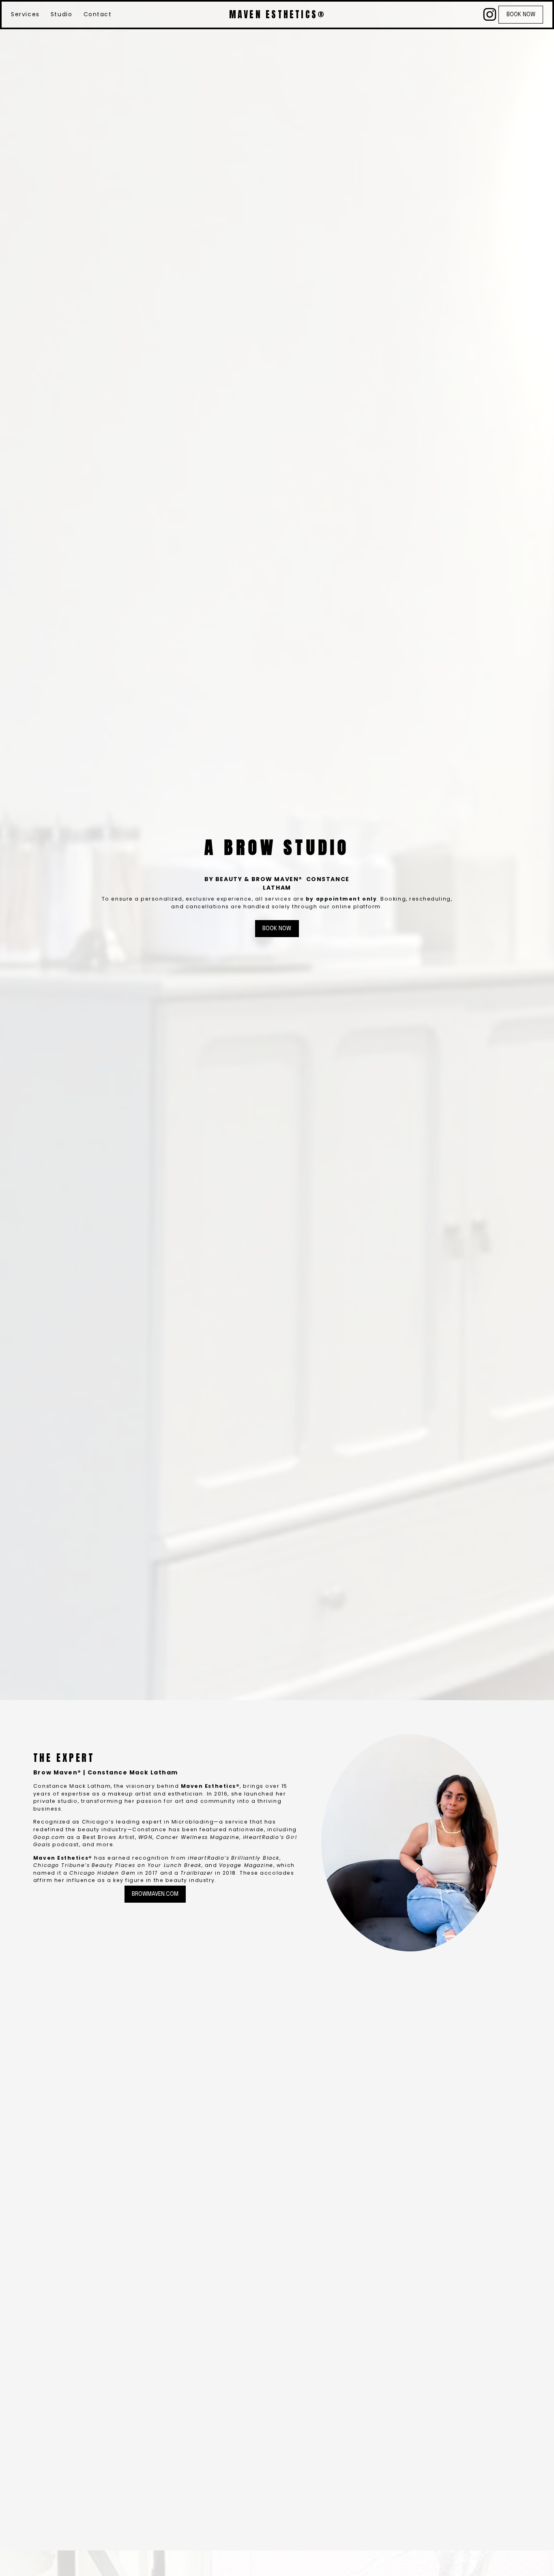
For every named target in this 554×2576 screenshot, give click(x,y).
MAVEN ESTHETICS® (277, 14)
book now (521, 15)
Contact (98, 14)
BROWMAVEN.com (155, 1894)
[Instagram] (490, 14)
